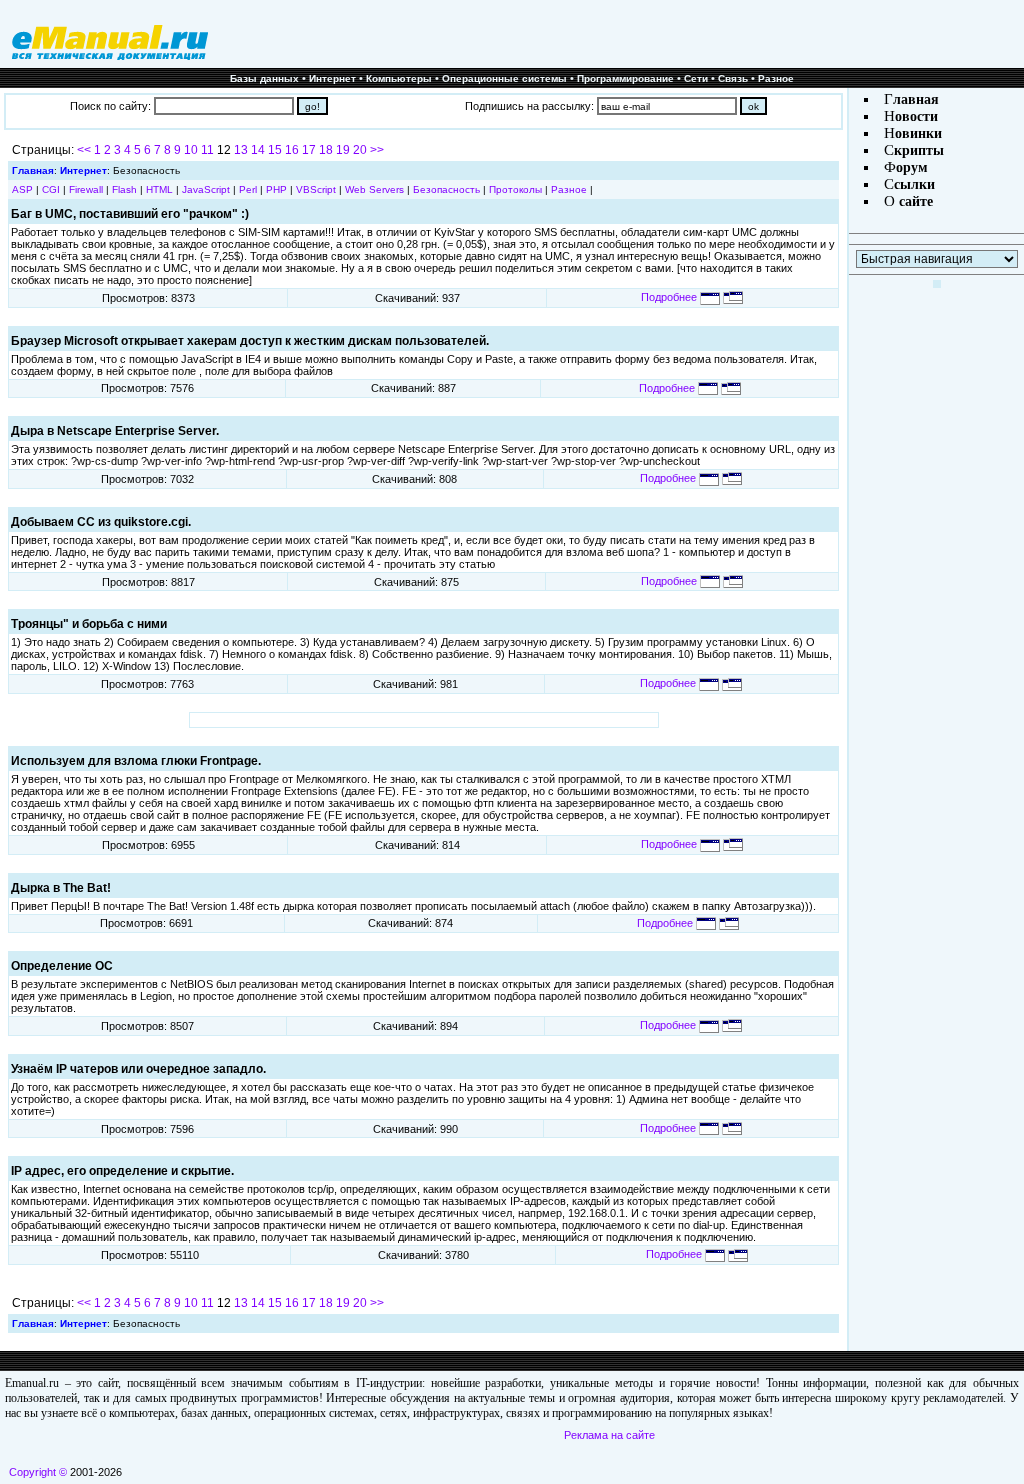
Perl (248, 189)
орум (912, 167)
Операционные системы (504, 78)
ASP (22, 189)
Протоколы (515, 189)
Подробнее (670, 297)
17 (309, 150)
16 (292, 150)
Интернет (332, 78)
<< (84, 150)
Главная (33, 170)
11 (207, 150)
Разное (776, 78)
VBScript (316, 189)
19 (343, 150)
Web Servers (374, 189)
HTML (159, 189)
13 (241, 150)
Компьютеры (399, 78)
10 (191, 150)
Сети (696, 78)
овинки (918, 133)
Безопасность (446, 189)
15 (275, 150)
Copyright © (38, 1472)
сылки (914, 184)
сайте (914, 201)
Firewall (86, 189)
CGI (51, 189)
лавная (916, 99)
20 (360, 150)
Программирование (625, 78)
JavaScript (206, 189)
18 (326, 150)
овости (916, 116)
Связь (733, 78)
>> (377, 150)
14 (258, 150)
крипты (919, 150)
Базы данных (264, 78)
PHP (276, 189)
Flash (124, 189)
